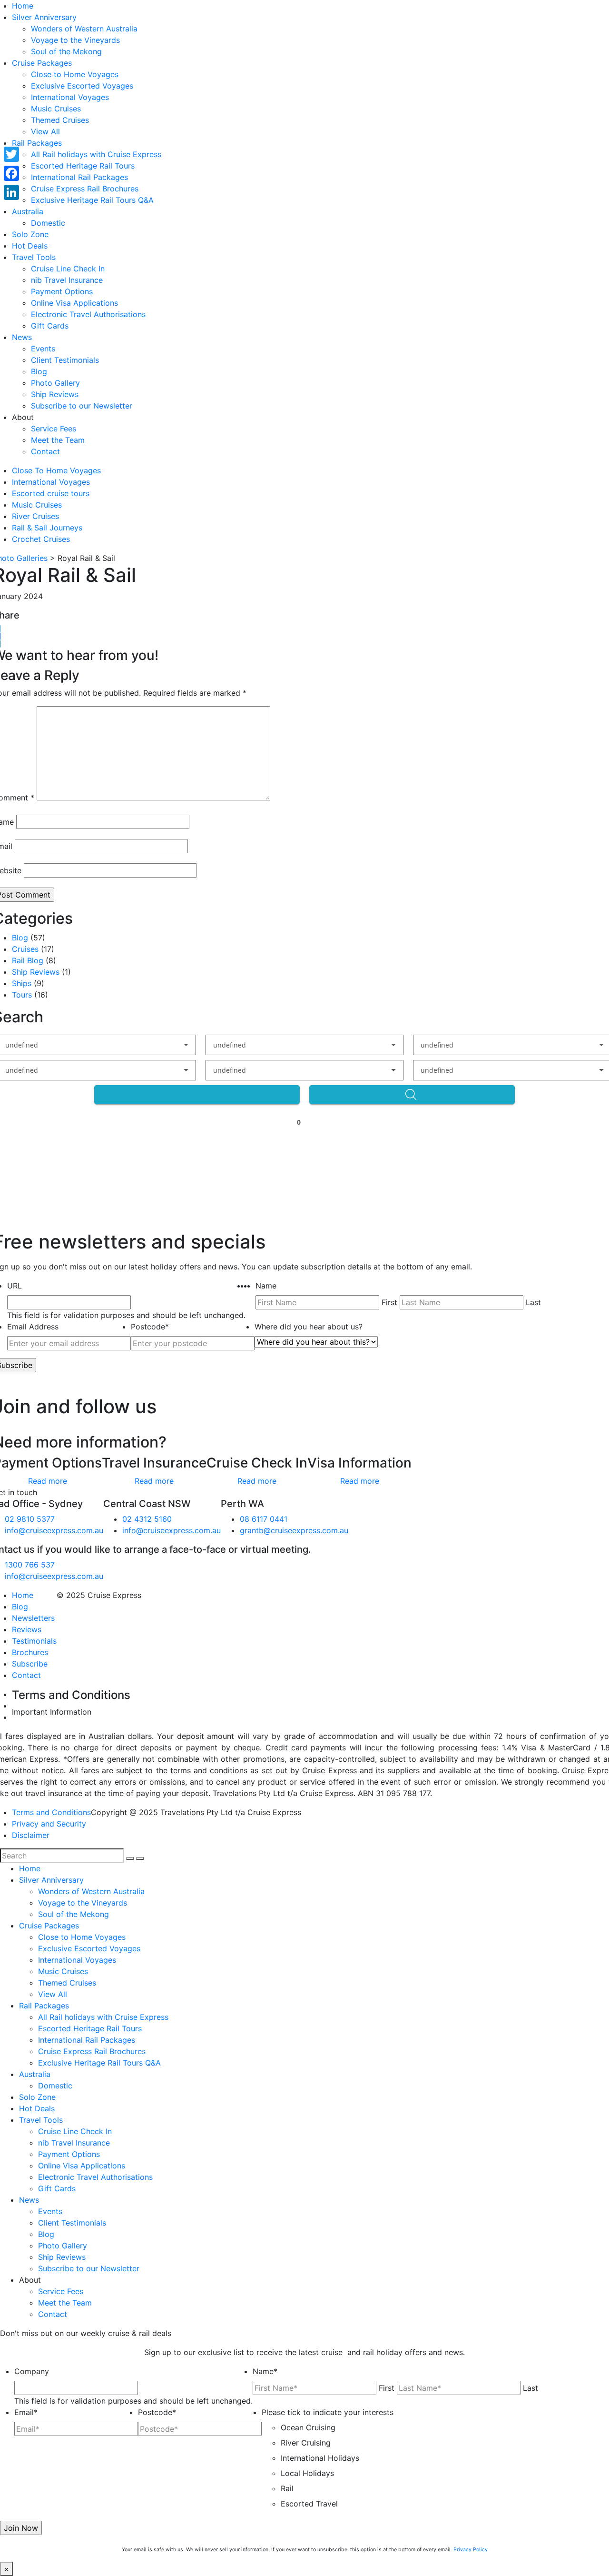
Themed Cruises (60, 120)
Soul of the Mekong (66, 51)
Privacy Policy (471, 2550)
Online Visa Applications (74, 303)
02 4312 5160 (147, 1519)
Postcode (150, 1327)
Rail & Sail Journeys (47, 528)
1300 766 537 (30, 1565)
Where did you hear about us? (309, 1327)
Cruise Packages (42, 63)
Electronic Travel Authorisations (88, 314)
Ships (22, 983)
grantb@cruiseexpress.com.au (294, 1530)
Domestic (48, 223)
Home (23, 6)
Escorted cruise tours (51, 493)
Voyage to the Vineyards (75, 40)
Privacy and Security (49, 1824)
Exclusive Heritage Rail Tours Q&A (92, 200)
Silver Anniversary (44, 17)
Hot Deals (30, 246)
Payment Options (62, 291)
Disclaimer (31, 1835)
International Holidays (320, 2458)
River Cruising (306, 2443)
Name (266, 1286)
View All (45, 131)
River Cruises (35, 516)
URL (15, 1286)
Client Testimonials (65, 360)
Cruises (25, 949)
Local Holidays (307, 2473)
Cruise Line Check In (68, 269)
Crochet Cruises (41, 539)
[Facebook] (11, 173)
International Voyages (70, 97)
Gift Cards (50, 326)
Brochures (30, 1652)
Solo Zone (30, 234)
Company (32, 2371)
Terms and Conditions (51, 1812)
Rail (287, 2488)
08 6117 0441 (264, 1519)
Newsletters (33, 1618)
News (22, 337)
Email (26, 2412)
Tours (22, 995)
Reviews (27, 1629)
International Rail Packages (79, 177)
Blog (39, 371)
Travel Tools (34, 257)
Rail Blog (28, 960)
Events (43, 349)
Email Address (33, 1327)
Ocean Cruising (308, 2427)
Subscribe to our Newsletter (82, 406)
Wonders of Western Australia (84, 29)
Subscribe (30, 1664)
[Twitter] (11, 154)
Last (533, 1302)
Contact (45, 451)
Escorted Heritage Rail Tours (83, 166)
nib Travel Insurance (67, 280)
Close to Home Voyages (75, 74)
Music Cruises (56, 109)
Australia (28, 211)
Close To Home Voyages (56, 470)
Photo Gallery (55, 383)
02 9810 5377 (30, 1519)
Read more (48, 1481)
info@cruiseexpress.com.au (54, 1530)
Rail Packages (37, 143)
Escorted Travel (309, 2504)
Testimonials (34, 1641)
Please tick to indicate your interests (328, 2412)
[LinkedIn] (11, 192)
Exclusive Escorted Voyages (82, 86)
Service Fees (54, 429)
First (389, 1302)
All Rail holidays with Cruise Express (96, 154)
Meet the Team (58, 440)
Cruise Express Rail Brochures (85, 189)
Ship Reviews (55, 394)
